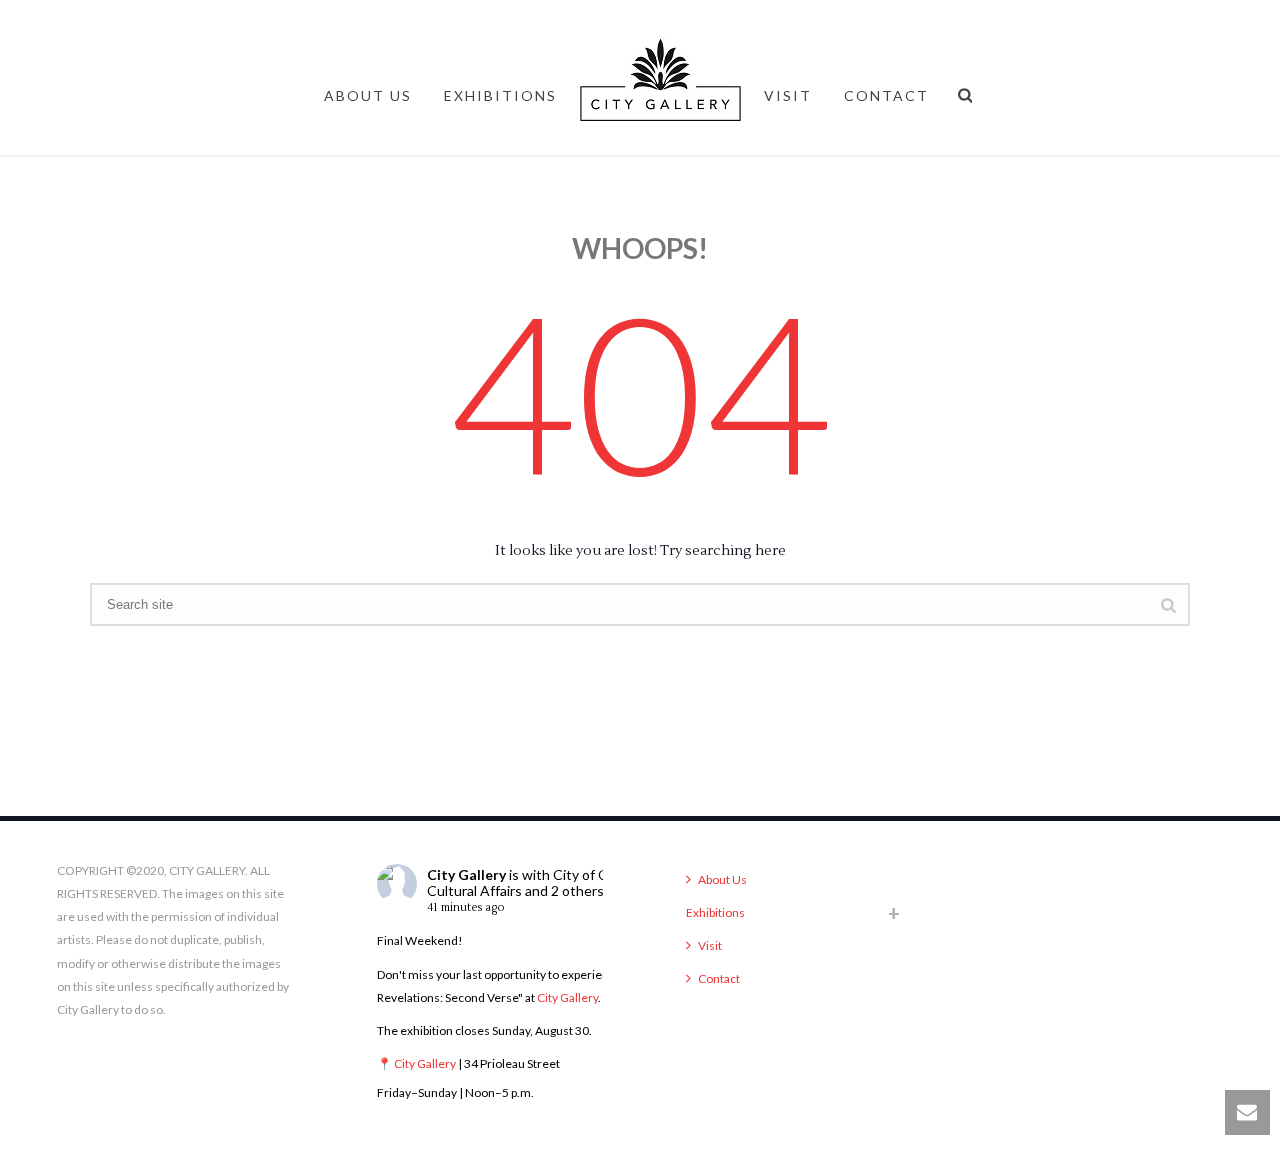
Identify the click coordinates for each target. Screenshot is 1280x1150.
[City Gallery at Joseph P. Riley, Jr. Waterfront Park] (660, 95)
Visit (788, 95)
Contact (886, 95)
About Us (368, 95)
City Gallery (466, 874)
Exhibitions (500, 95)
